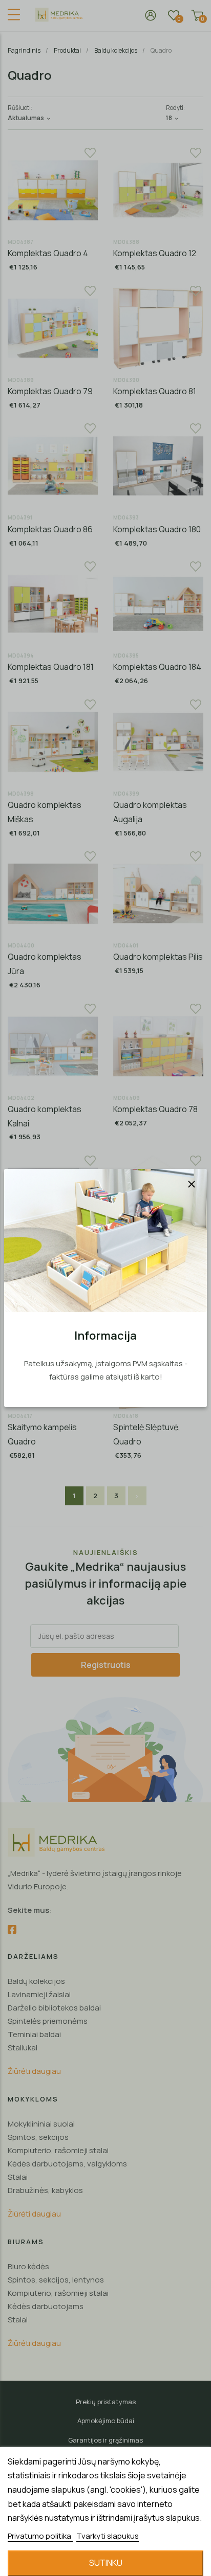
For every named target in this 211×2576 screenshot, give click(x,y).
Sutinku (106, 2563)
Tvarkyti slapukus (108, 2536)
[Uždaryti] (192, 1184)
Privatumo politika (40, 2536)
